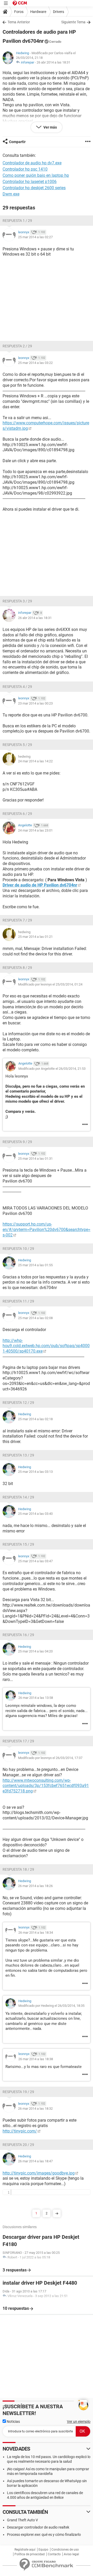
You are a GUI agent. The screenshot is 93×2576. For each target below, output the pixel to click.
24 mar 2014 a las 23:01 (35, 830)
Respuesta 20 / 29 (18, 2145)
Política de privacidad (30, 2554)
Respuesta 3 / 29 (17, 601)
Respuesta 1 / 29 (17, 221)
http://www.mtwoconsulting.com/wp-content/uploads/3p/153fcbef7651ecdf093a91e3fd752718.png (46, 1786)
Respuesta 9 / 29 (17, 1142)
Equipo (43, 2550)
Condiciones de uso (65, 2550)
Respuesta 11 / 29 (18, 1301)
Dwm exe (11, 194)
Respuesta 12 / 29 (18, 1403)
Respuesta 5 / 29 (17, 745)
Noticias (13, 2422)
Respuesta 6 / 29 (17, 814)
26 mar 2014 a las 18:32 (35, 2109)
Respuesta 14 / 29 (18, 1497)
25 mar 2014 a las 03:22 (35, 363)
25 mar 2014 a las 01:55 (35, 1265)
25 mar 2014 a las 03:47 (35, 1561)
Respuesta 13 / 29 (18, 1455)
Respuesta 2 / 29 (17, 346)
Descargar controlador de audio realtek (38, 2527)
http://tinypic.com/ (20, 2131)
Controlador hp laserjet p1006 (30, 182)
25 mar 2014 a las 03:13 (35, 1472)
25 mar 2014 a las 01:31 (35, 1159)
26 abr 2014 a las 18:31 (53, 62)
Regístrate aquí (25, 2550)
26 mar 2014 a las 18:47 (35, 2161)
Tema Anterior (19, 22)
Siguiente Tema (73, 22)
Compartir (17, 142)
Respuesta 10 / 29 (18, 1249)
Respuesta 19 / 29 (18, 2092)
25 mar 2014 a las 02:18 (35, 1419)
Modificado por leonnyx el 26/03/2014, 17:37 (50, 1758)
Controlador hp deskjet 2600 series (34, 188)
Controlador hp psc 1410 (25, 169)
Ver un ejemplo (79, 2422)
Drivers (59, 12)
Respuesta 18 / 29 (18, 1869)
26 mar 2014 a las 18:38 (36, 2059)
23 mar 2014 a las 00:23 (35, 703)
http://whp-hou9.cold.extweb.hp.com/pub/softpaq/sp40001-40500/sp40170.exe (46, 1346)
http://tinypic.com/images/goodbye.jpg (39, 2173)
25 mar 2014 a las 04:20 (35, 1651)
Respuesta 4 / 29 (17, 687)
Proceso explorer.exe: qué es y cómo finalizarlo (44, 2535)
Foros (19, 12)
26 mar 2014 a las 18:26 (35, 1886)
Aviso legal (71, 2554)
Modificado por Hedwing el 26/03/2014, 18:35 (51, 2006)
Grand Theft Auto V (22, 2520)
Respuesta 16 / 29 (18, 1635)
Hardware (38, 12)
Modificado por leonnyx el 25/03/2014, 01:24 (50, 984)
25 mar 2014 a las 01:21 (35, 937)
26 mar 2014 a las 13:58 (36, 1698)
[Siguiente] (57, 2213)
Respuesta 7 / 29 (17, 920)
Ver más (50, 127)
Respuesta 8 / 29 (17, 968)
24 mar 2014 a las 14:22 (35, 761)
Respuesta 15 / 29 (18, 1544)
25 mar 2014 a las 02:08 (35, 1318)
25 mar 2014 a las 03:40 (35, 1514)
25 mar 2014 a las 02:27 (35, 237)
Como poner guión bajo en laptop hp (36, 175)
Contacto (54, 2554)
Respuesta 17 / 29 (18, 1741)
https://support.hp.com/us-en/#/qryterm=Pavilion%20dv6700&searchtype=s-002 (47, 1230)
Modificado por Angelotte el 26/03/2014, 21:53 (52, 1069)
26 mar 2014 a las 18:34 (36, 1933)
